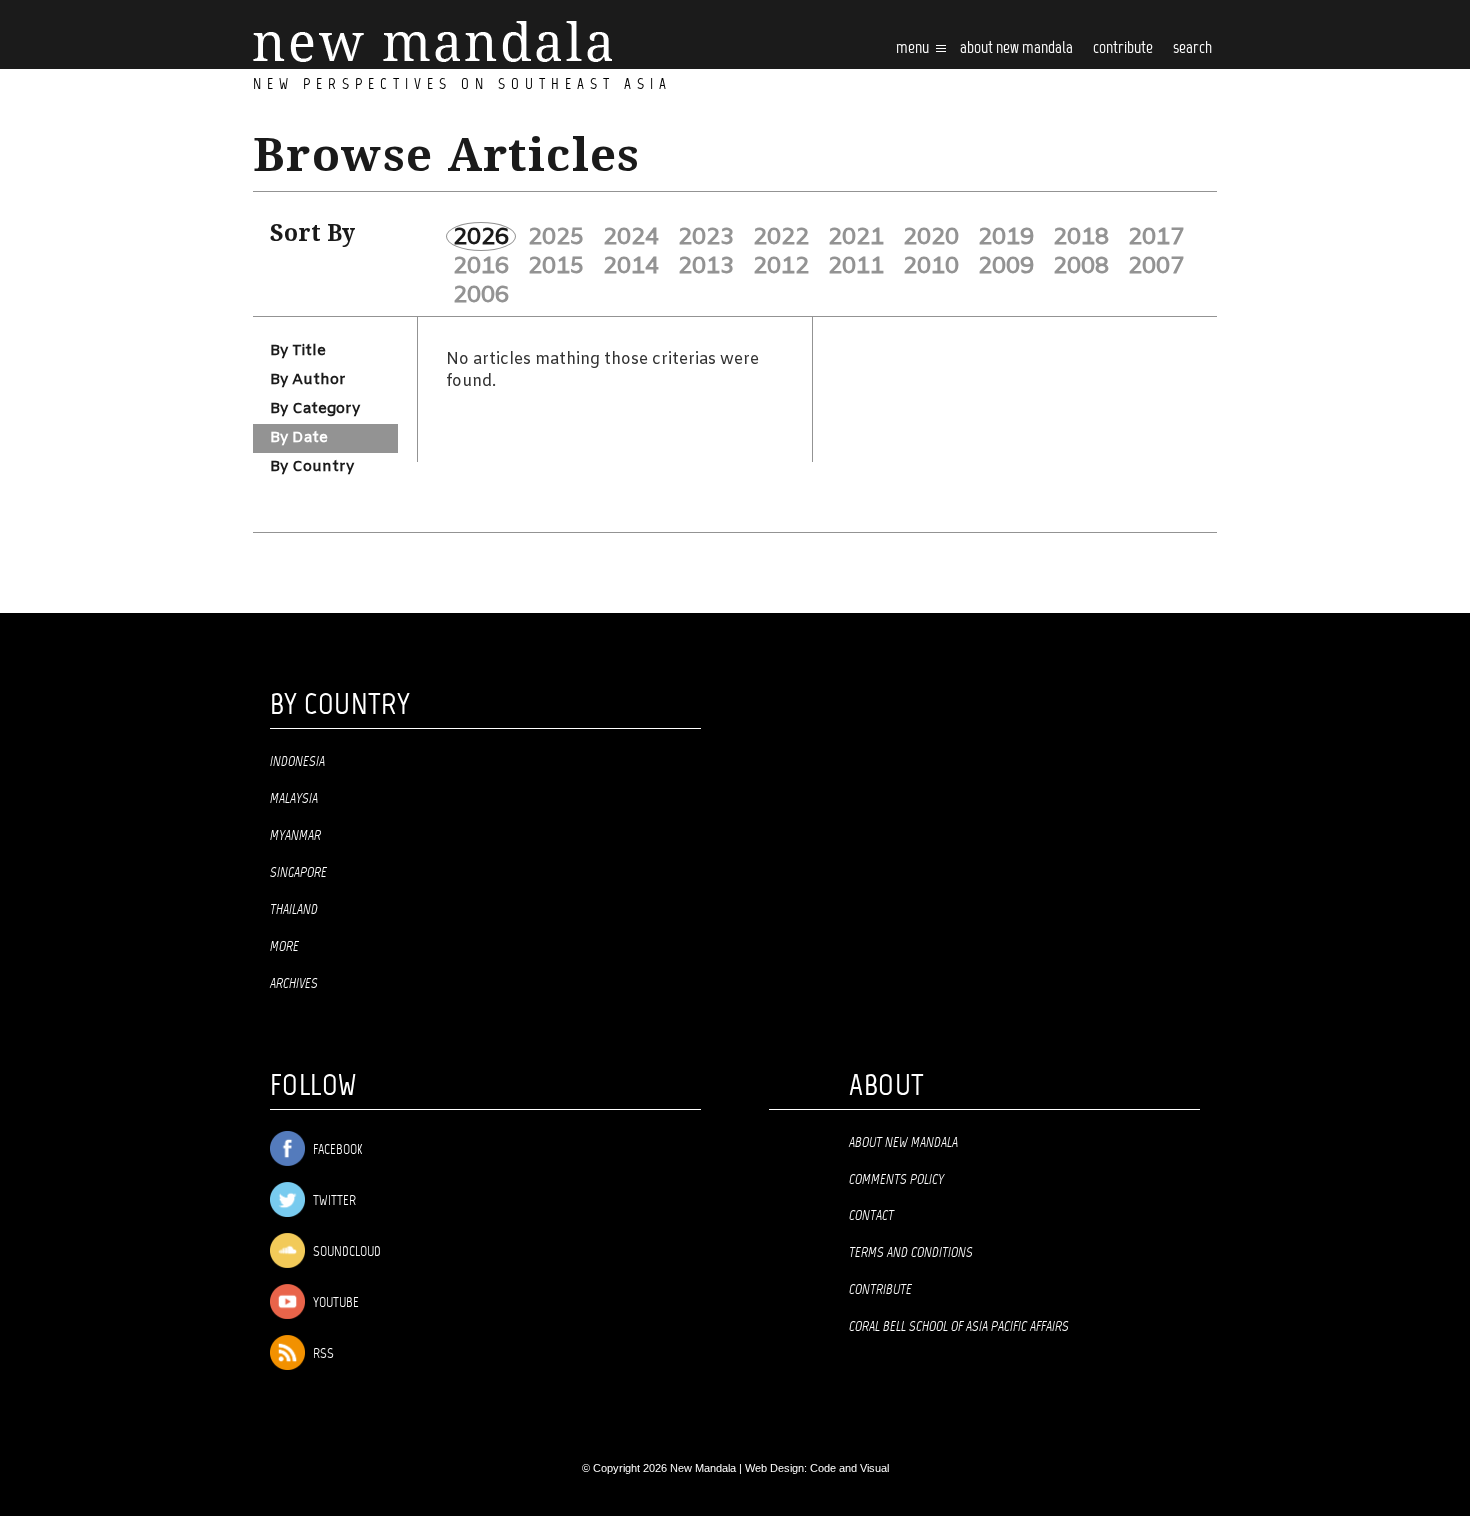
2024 (631, 237)
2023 (706, 237)
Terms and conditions (911, 1253)
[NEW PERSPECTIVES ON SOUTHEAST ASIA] (432, 41)
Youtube (334, 1303)
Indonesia (297, 762)
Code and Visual (849, 1468)
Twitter (333, 1201)
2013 (706, 266)
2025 (556, 237)
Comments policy (896, 1180)
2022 (781, 237)
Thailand (294, 910)
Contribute (880, 1290)
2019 (1006, 237)
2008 (1081, 266)
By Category (315, 409)
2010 (931, 266)
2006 (481, 295)
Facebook (336, 1150)
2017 (1156, 237)
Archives (294, 984)
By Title (298, 351)
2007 (1156, 266)
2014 (631, 266)
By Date (299, 438)
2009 (1006, 266)
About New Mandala (1016, 48)
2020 (931, 237)
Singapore (298, 873)
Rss (322, 1354)
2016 (481, 266)
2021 (856, 237)
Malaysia (294, 799)
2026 (481, 237)
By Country (312, 467)
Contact (871, 1216)
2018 (1081, 237)
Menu (914, 48)
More (284, 947)
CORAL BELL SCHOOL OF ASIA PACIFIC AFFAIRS (959, 1327)
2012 (781, 266)
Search (1192, 48)
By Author (308, 380)
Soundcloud (345, 1252)
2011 (856, 266)
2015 (556, 266)
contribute (1123, 48)
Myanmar (295, 836)
